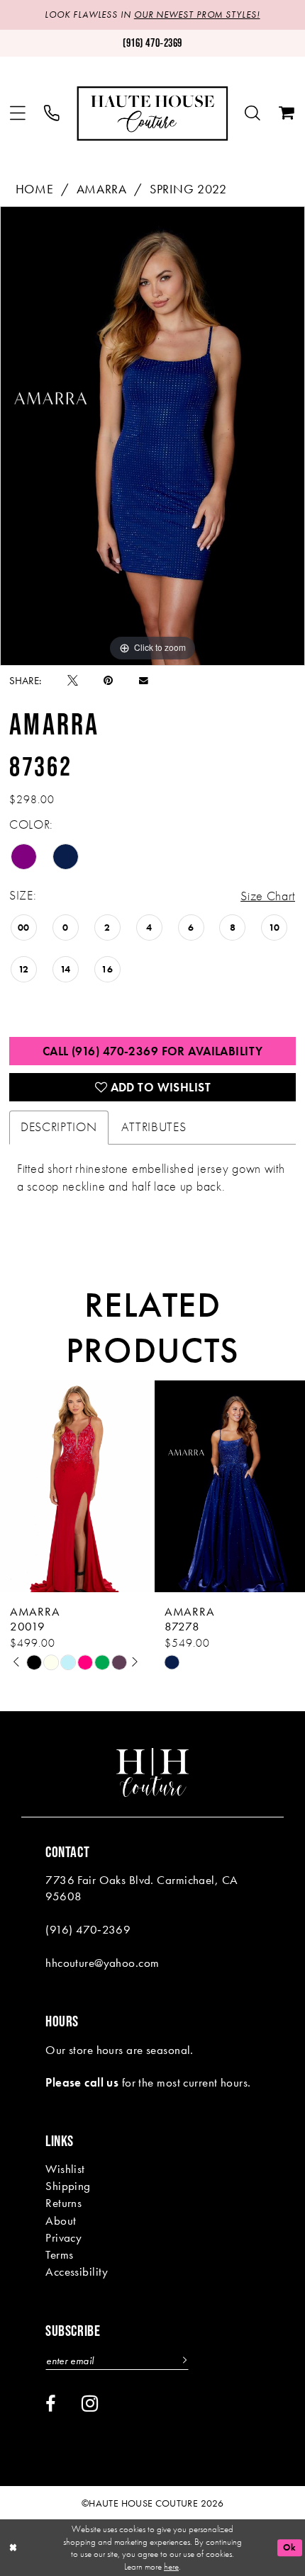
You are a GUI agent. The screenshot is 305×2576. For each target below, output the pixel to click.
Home (35, 189)
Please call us (82, 2082)
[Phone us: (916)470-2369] (52, 114)
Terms (59, 2254)
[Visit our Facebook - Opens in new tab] (50, 2404)
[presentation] (76, 1487)
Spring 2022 (188, 189)
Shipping (68, 2186)
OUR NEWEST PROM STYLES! (197, 15)
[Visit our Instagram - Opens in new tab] (90, 2404)
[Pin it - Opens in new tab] (108, 681)
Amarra (102, 189)
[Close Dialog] (13, 2548)
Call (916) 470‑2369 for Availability (153, 1051)
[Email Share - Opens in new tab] (144, 681)
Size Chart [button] (268, 896)
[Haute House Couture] (152, 114)
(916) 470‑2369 (88, 1929)
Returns (63, 2203)
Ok (289, 2547)
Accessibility (77, 2271)
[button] (18, 114)
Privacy (63, 2237)
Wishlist (65, 2169)
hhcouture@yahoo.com (102, 1963)
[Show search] (253, 114)
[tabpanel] (152, 436)
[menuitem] (18, 114)
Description (59, 1127)
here (171, 2566)
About (61, 2220)
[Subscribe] (183, 2361)
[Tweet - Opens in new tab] (73, 681)
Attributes (154, 1127)
